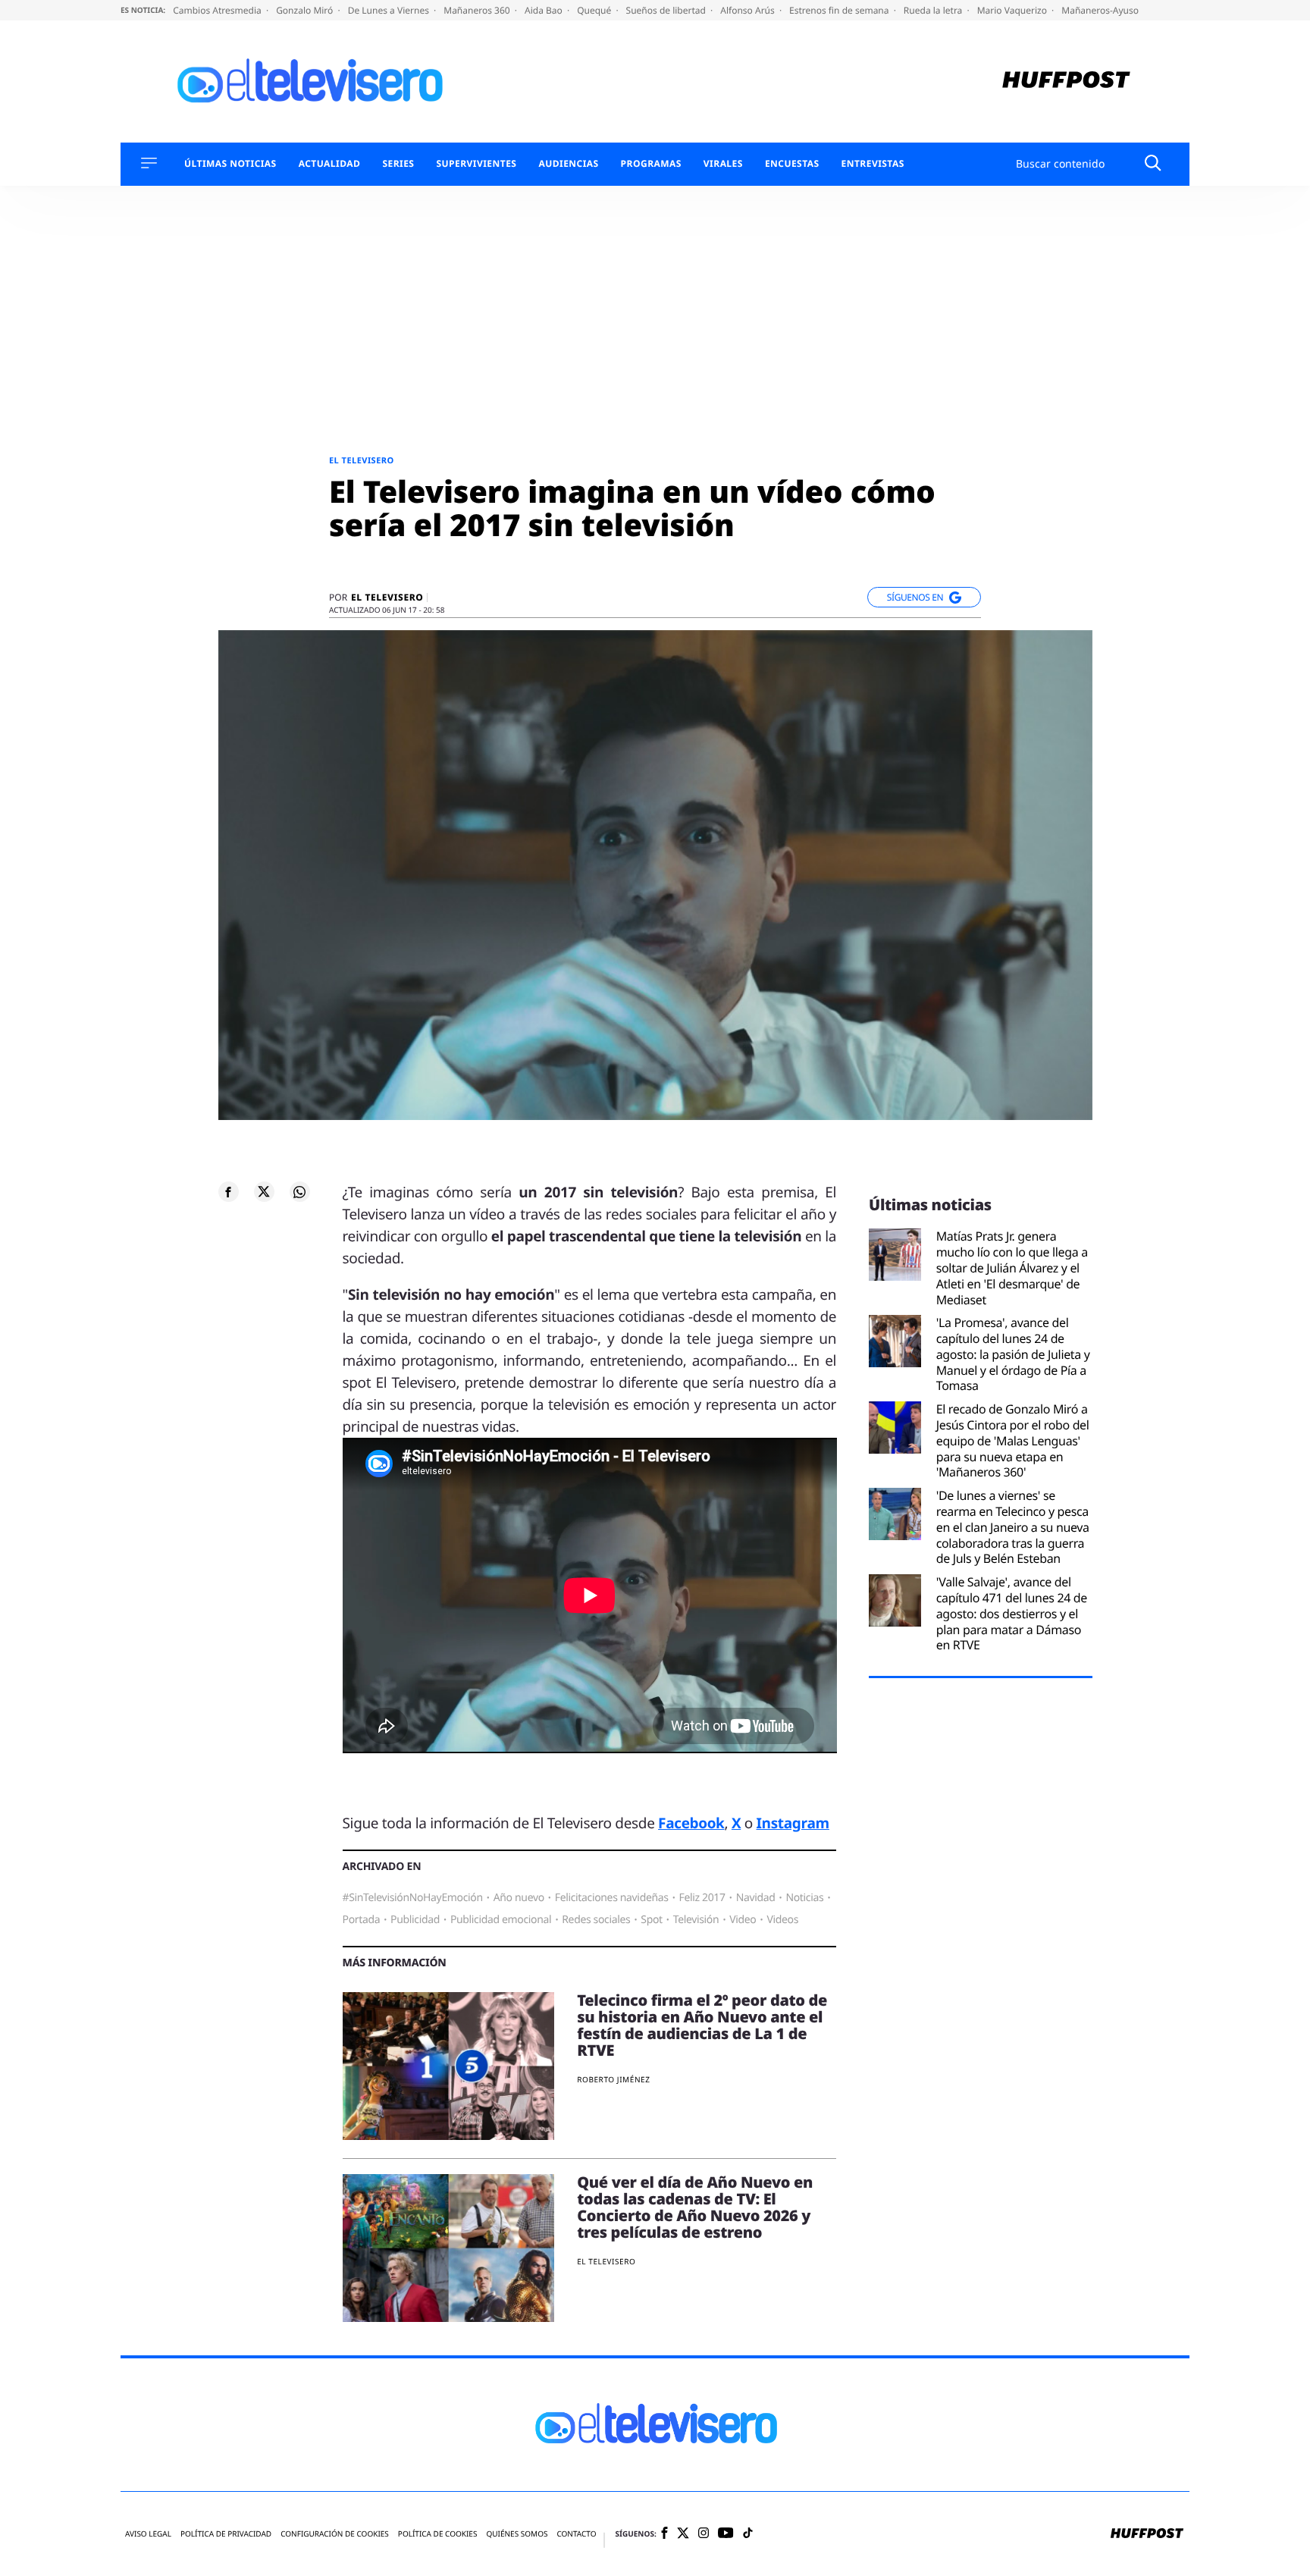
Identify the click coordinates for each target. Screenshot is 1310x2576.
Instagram (793, 1823)
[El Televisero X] (683, 2534)
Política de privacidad (226, 2534)
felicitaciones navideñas (612, 1898)
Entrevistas (873, 164)
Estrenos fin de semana (840, 10)
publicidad (415, 1920)
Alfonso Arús (749, 10)
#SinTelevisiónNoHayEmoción (413, 1898)
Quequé (595, 10)
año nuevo (519, 1898)
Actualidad (330, 164)
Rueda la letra (934, 10)
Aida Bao (545, 10)
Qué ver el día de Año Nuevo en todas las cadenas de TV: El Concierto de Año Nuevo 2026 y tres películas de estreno (695, 2207)
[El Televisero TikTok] (748, 2534)
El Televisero (362, 461)
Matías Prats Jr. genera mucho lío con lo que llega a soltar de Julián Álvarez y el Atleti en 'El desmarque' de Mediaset (1012, 1268)
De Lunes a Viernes (390, 10)
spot (651, 1920)
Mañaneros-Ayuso (1100, 10)
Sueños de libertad (667, 10)
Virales (723, 164)
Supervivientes (476, 164)
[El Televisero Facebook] (664, 2534)
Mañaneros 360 (478, 10)
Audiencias (568, 164)
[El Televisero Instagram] (704, 2534)
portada (362, 1920)
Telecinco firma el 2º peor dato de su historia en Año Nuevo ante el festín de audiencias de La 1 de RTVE (702, 2025)
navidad (756, 1898)
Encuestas (792, 164)
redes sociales (596, 1920)
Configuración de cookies (335, 2534)
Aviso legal (148, 2534)
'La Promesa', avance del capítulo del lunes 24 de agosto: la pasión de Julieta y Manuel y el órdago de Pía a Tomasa (1013, 1354)
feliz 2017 (702, 1898)
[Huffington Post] (1066, 82)
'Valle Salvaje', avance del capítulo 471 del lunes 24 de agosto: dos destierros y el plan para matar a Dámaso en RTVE (1012, 1614)
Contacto (576, 2534)
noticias (804, 1898)
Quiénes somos (517, 2534)
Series (398, 164)
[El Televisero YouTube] (726, 2534)
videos (782, 1920)
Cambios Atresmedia (218, 10)
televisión (696, 1920)
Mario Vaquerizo (1013, 10)
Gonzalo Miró (306, 10)
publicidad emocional (501, 1920)
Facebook (691, 1823)
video (743, 1920)
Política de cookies (438, 2534)
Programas (651, 164)
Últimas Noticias (230, 164)
